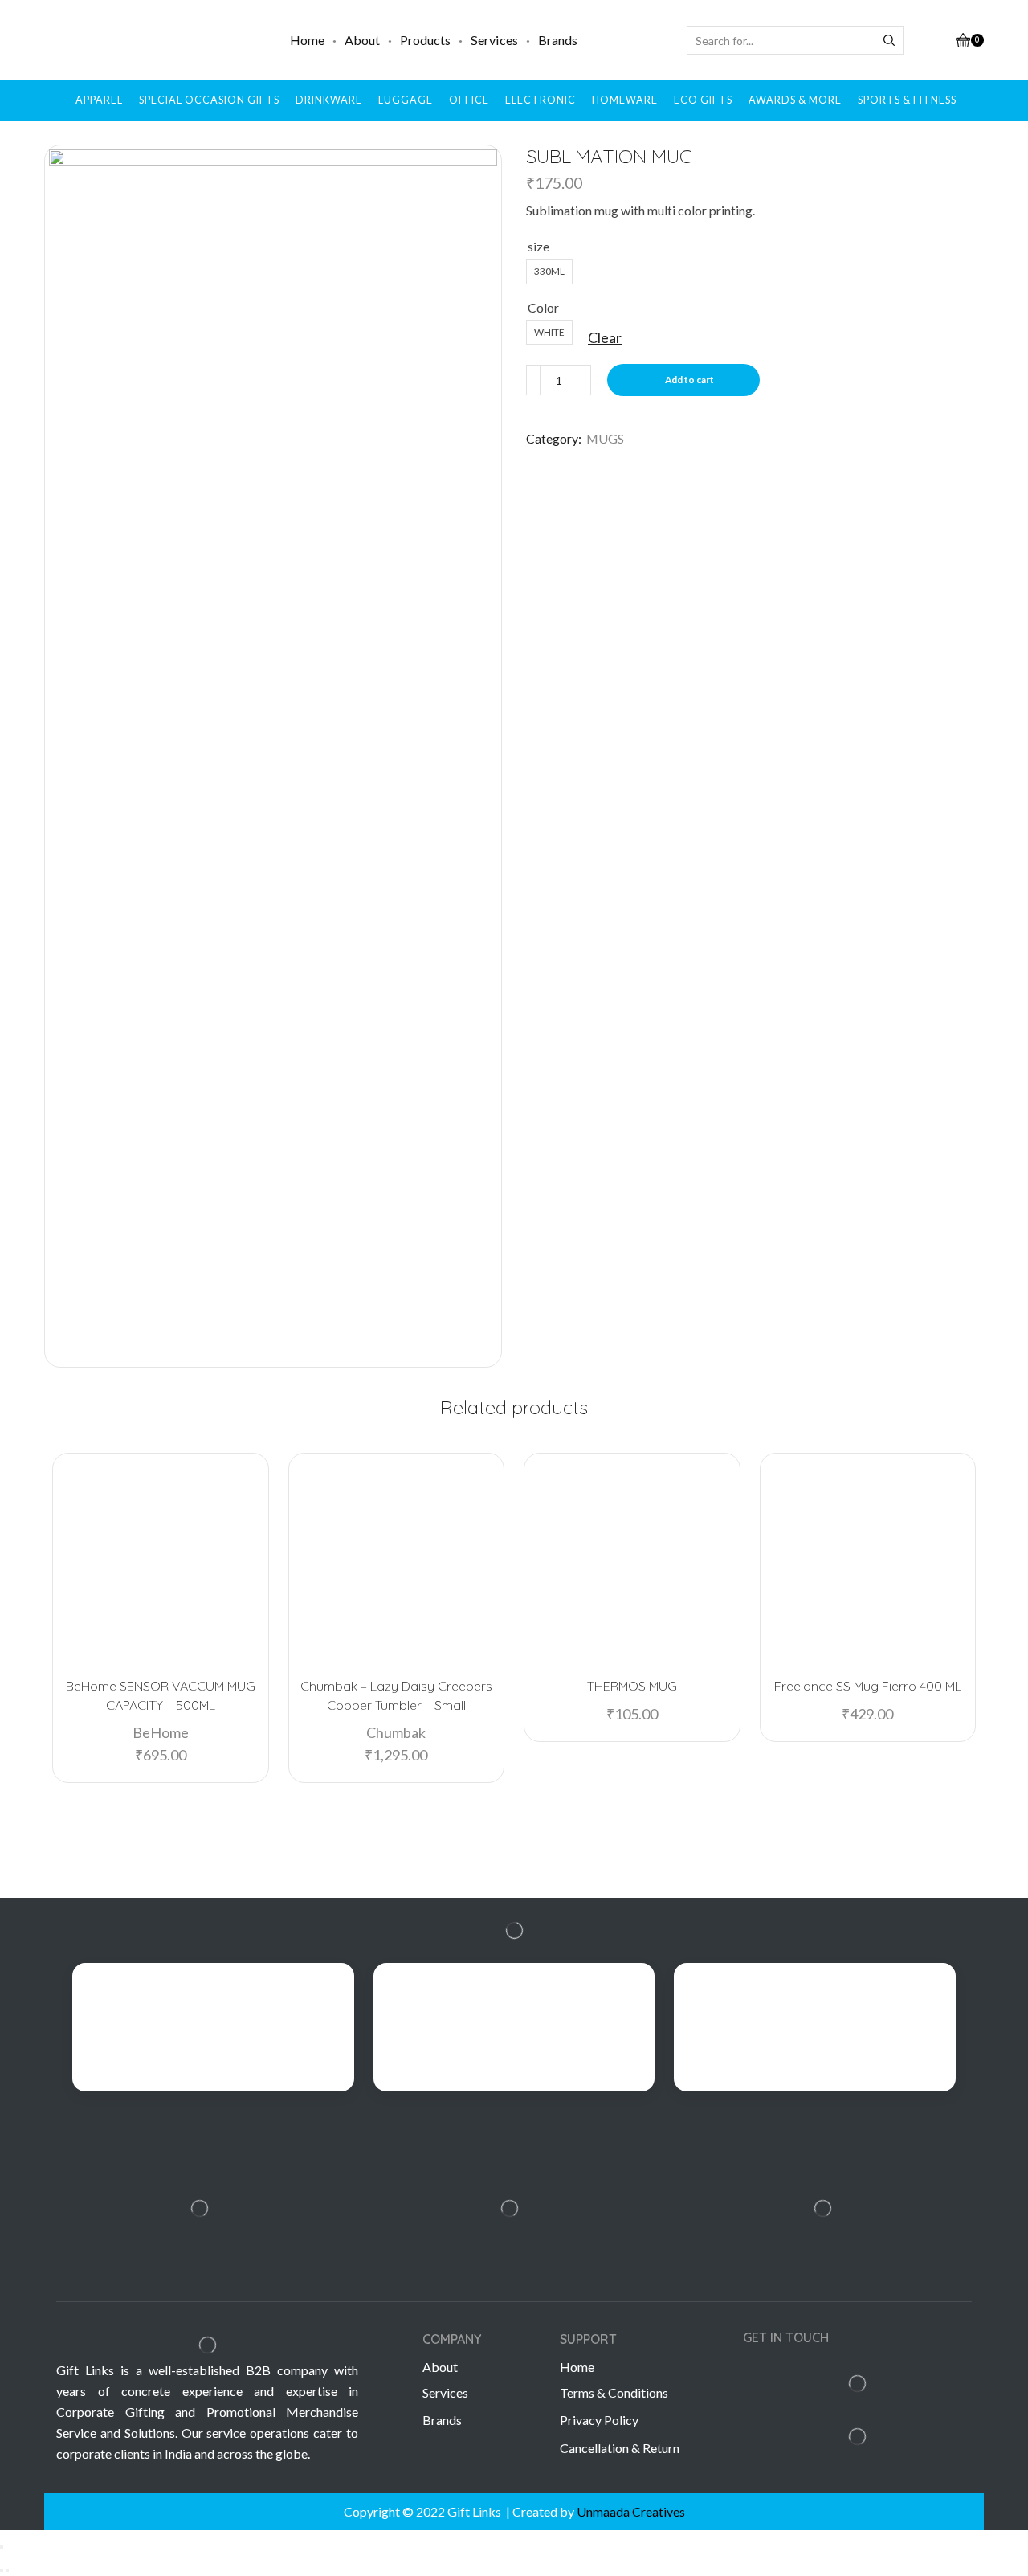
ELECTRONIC (541, 100)
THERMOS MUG (632, 1686)
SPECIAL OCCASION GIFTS (209, 100)
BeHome (161, 1732)
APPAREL (99, 100)
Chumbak (396, 1732)
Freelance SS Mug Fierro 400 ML (868, 1686)
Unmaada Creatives (631, 2511)
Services (494, 40)
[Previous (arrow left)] (2, 2570)
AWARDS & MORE (795, 100)
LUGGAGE (406, 100)
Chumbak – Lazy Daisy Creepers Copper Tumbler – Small (396, 1695)
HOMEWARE (625, 100)
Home (307, 40)
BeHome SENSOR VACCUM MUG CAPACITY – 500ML (161, 1695)
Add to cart (689, 380)
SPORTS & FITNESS (907, 100)
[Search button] (889, 40)
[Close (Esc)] (2, 2547)
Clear (605, 337)
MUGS (605, 438)
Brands (558, 40)
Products (425, 40)
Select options (639, 1638)
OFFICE (469, 100)
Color (543, 307)
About (362, 40)
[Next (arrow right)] (7, 2570)
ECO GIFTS (703, 100)
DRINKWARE (329, 100)
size (538, 246)
